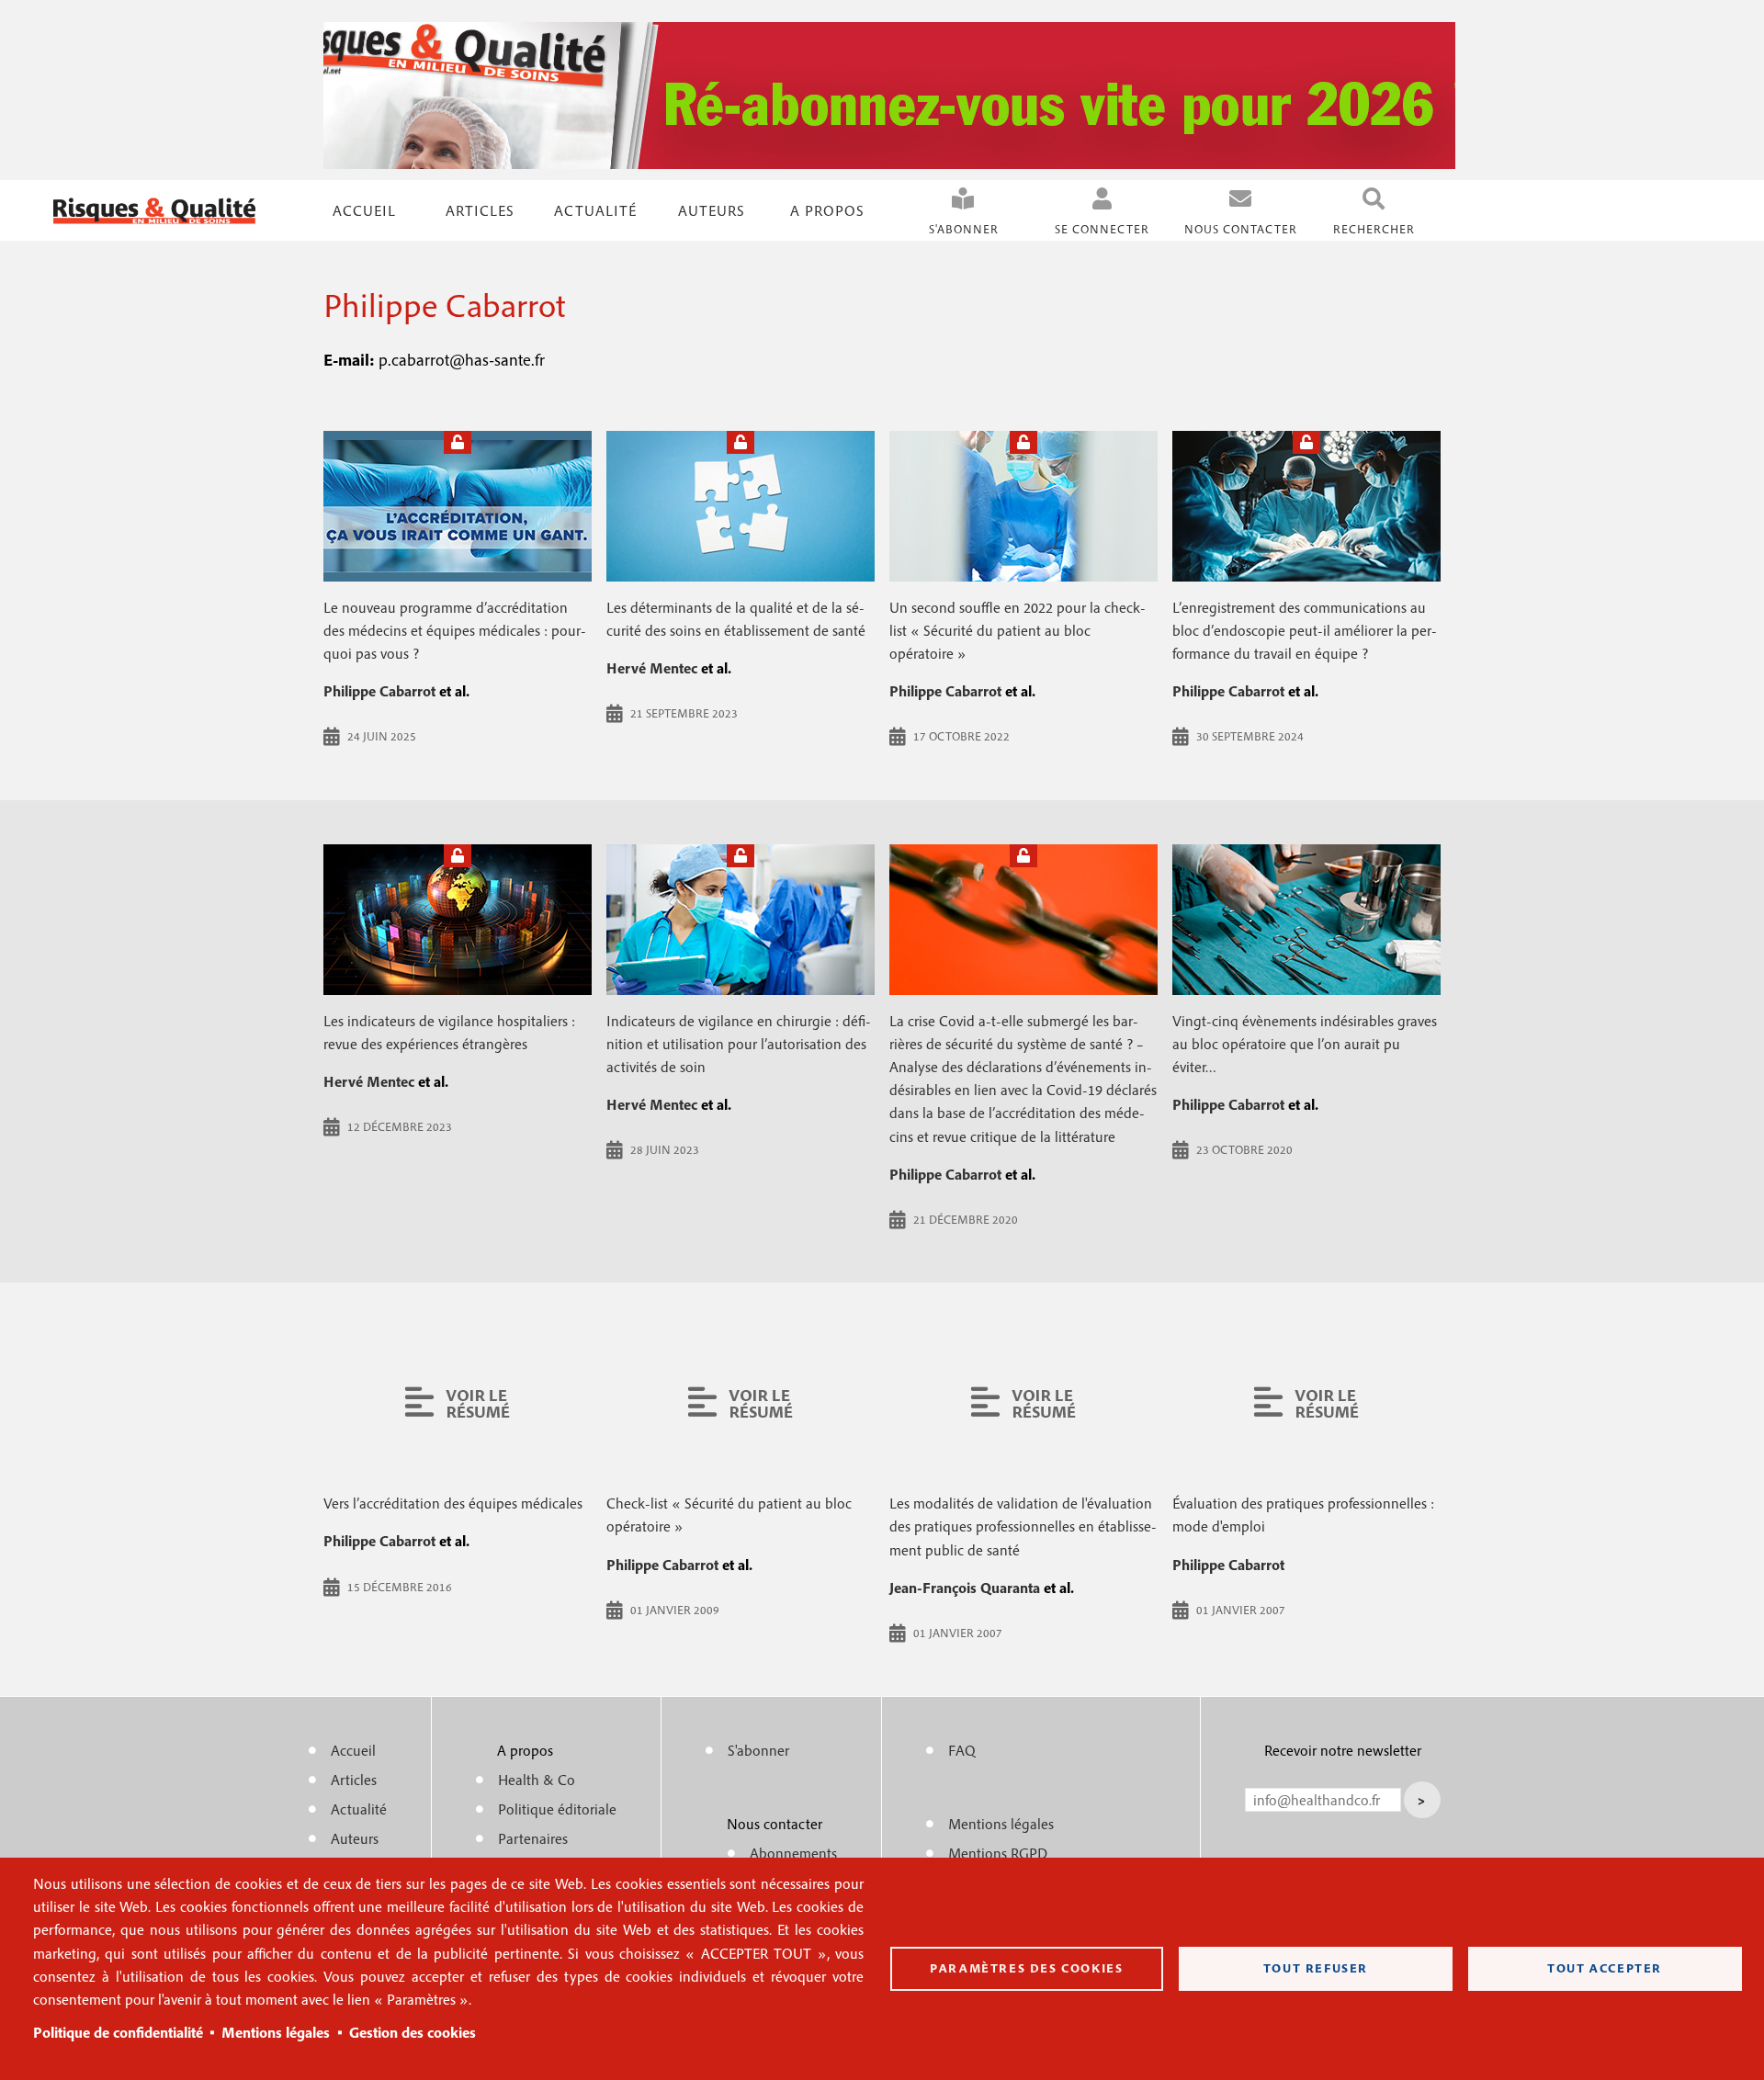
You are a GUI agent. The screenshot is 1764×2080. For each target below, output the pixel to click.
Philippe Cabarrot (379, 691)
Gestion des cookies (413, 2032)
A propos (827, 210)
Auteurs (712, 210)
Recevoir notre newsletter (1343, 1750)
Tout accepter (1605, 1968)
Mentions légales (276, 2032)
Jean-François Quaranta (965, 1588)
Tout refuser (1316, 1968)
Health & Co (537, 1780)
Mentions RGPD (998, 1853)
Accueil (364, 210)
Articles (354, 1780)
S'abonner (964, 229)
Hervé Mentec (652, 668)
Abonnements (793, 1853)
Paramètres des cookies (1026, 1968)
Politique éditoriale (557, 1809)
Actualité (595, 210)
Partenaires (533, 1838)
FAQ (962, 1750)
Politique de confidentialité (118, 2032)
